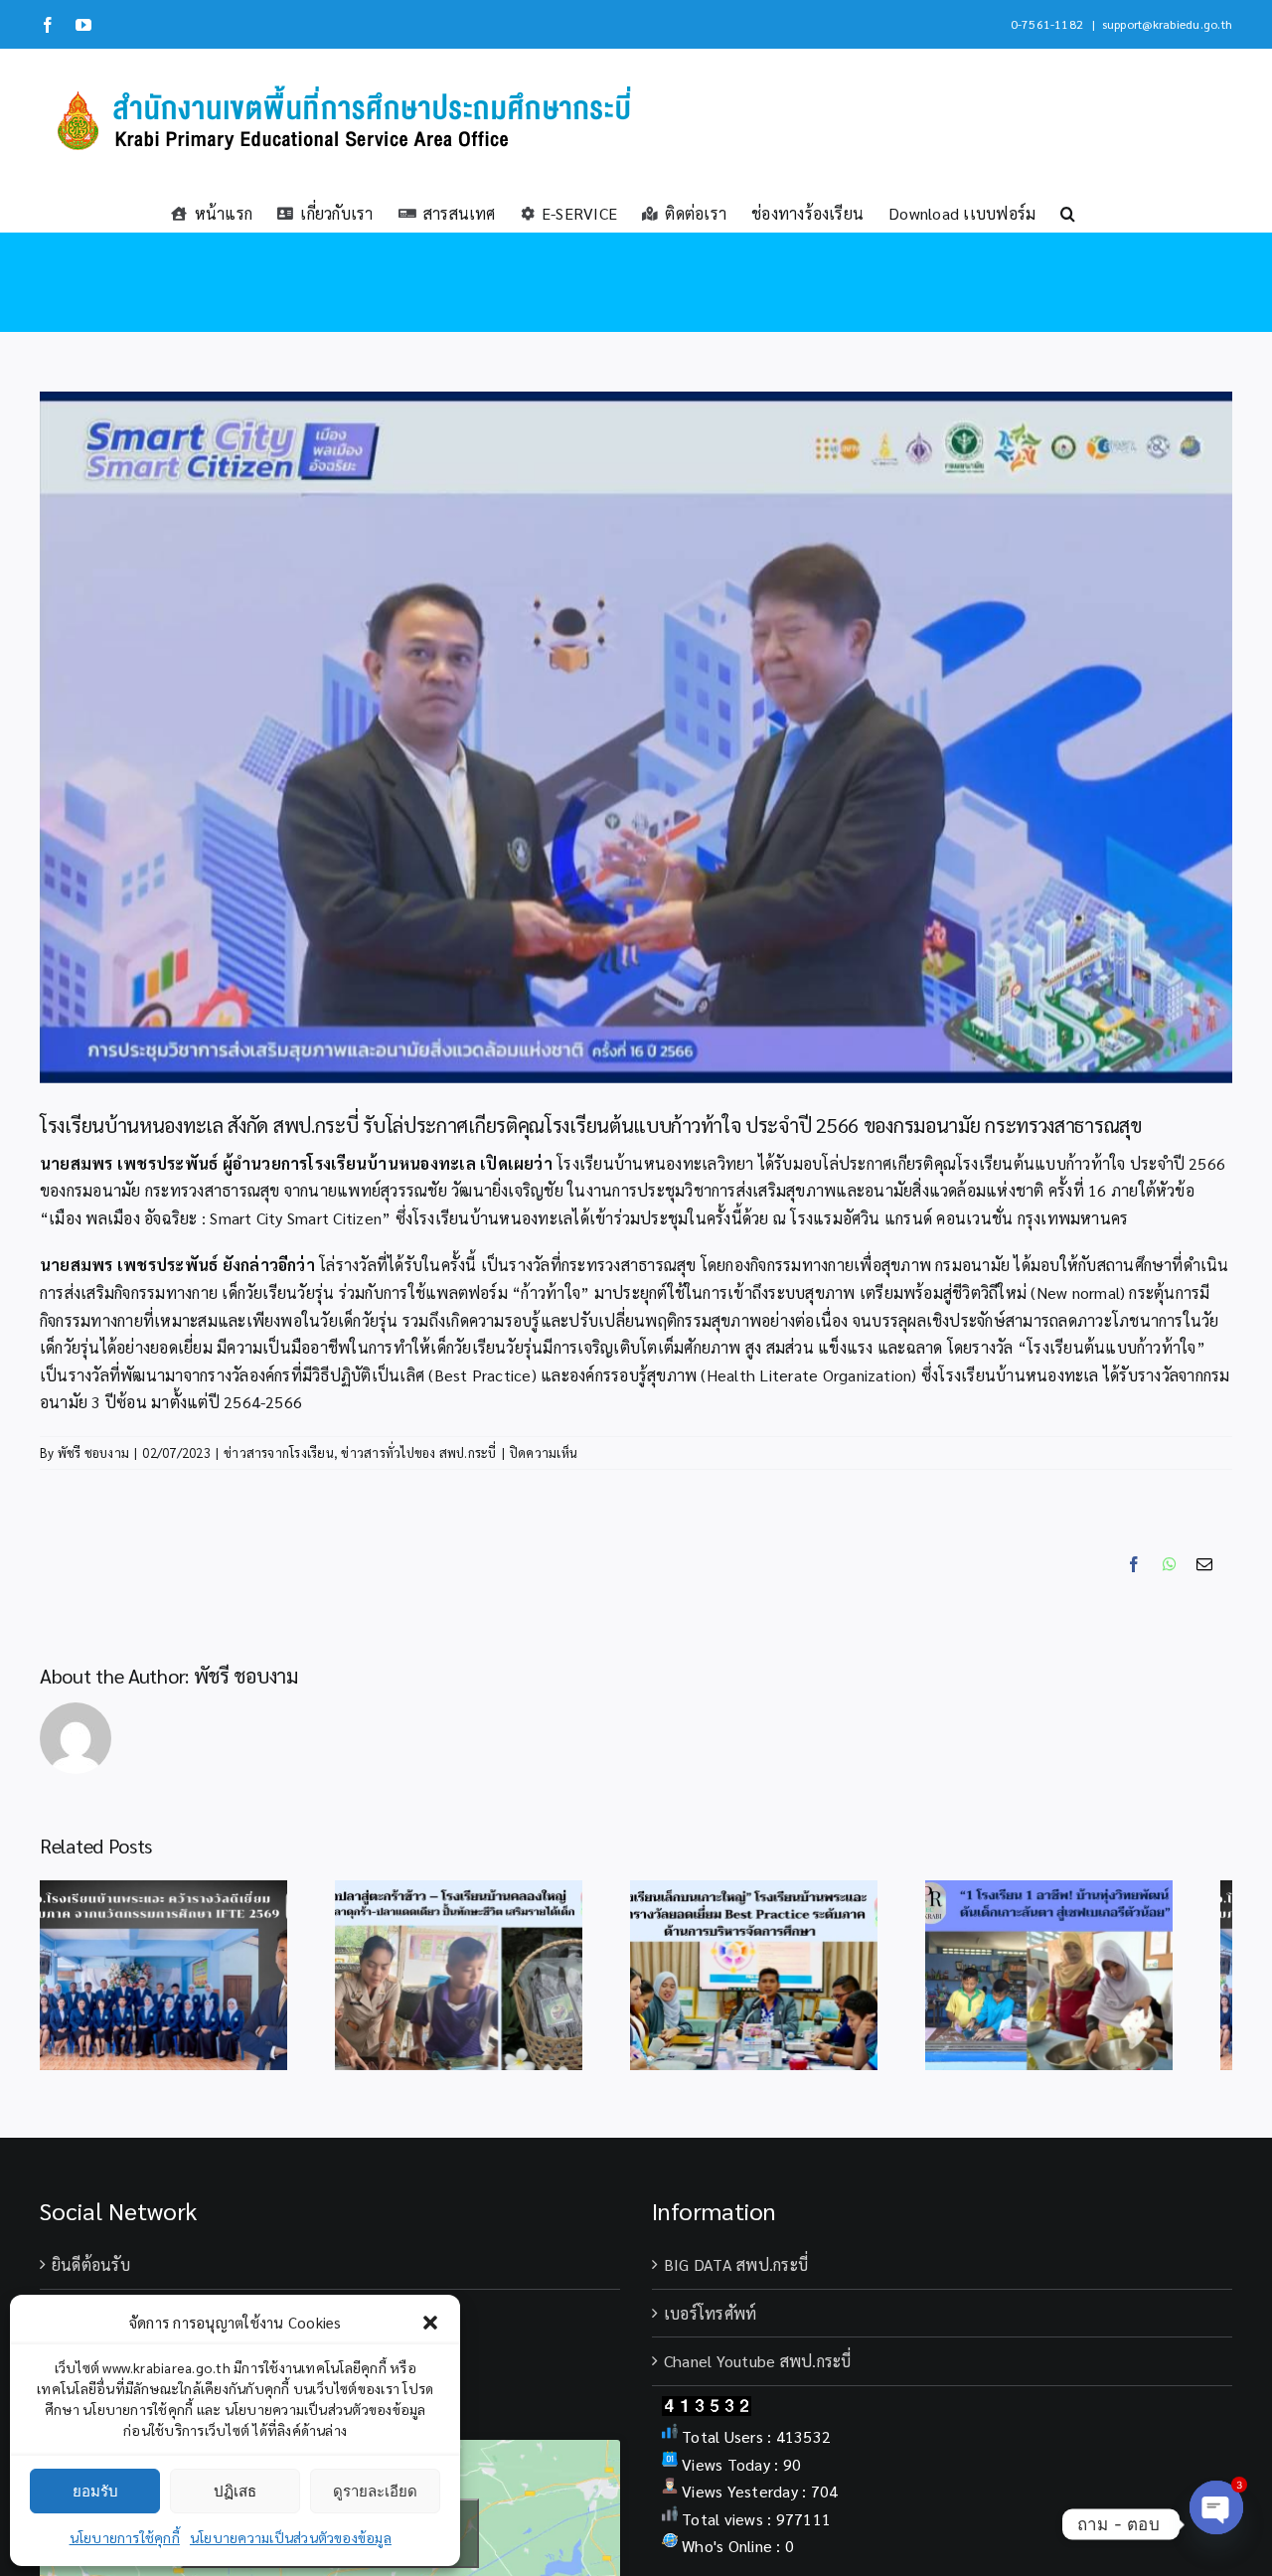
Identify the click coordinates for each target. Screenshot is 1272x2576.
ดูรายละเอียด (375, 2491)
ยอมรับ (95, 2491)
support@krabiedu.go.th (1167, 24)
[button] (430, 2323)
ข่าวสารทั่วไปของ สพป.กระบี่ (418, 1452)
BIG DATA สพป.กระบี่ (736, 2275)
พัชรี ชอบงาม (93, 1452)
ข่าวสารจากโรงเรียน (279, 1452)
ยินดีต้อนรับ (91, 2275)
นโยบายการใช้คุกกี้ (125, 2537)
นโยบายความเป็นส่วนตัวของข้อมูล (291, 2537)
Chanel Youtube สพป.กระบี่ (758, 2372)
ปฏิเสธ (235, 2491)
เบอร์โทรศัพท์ (710, 2324)
